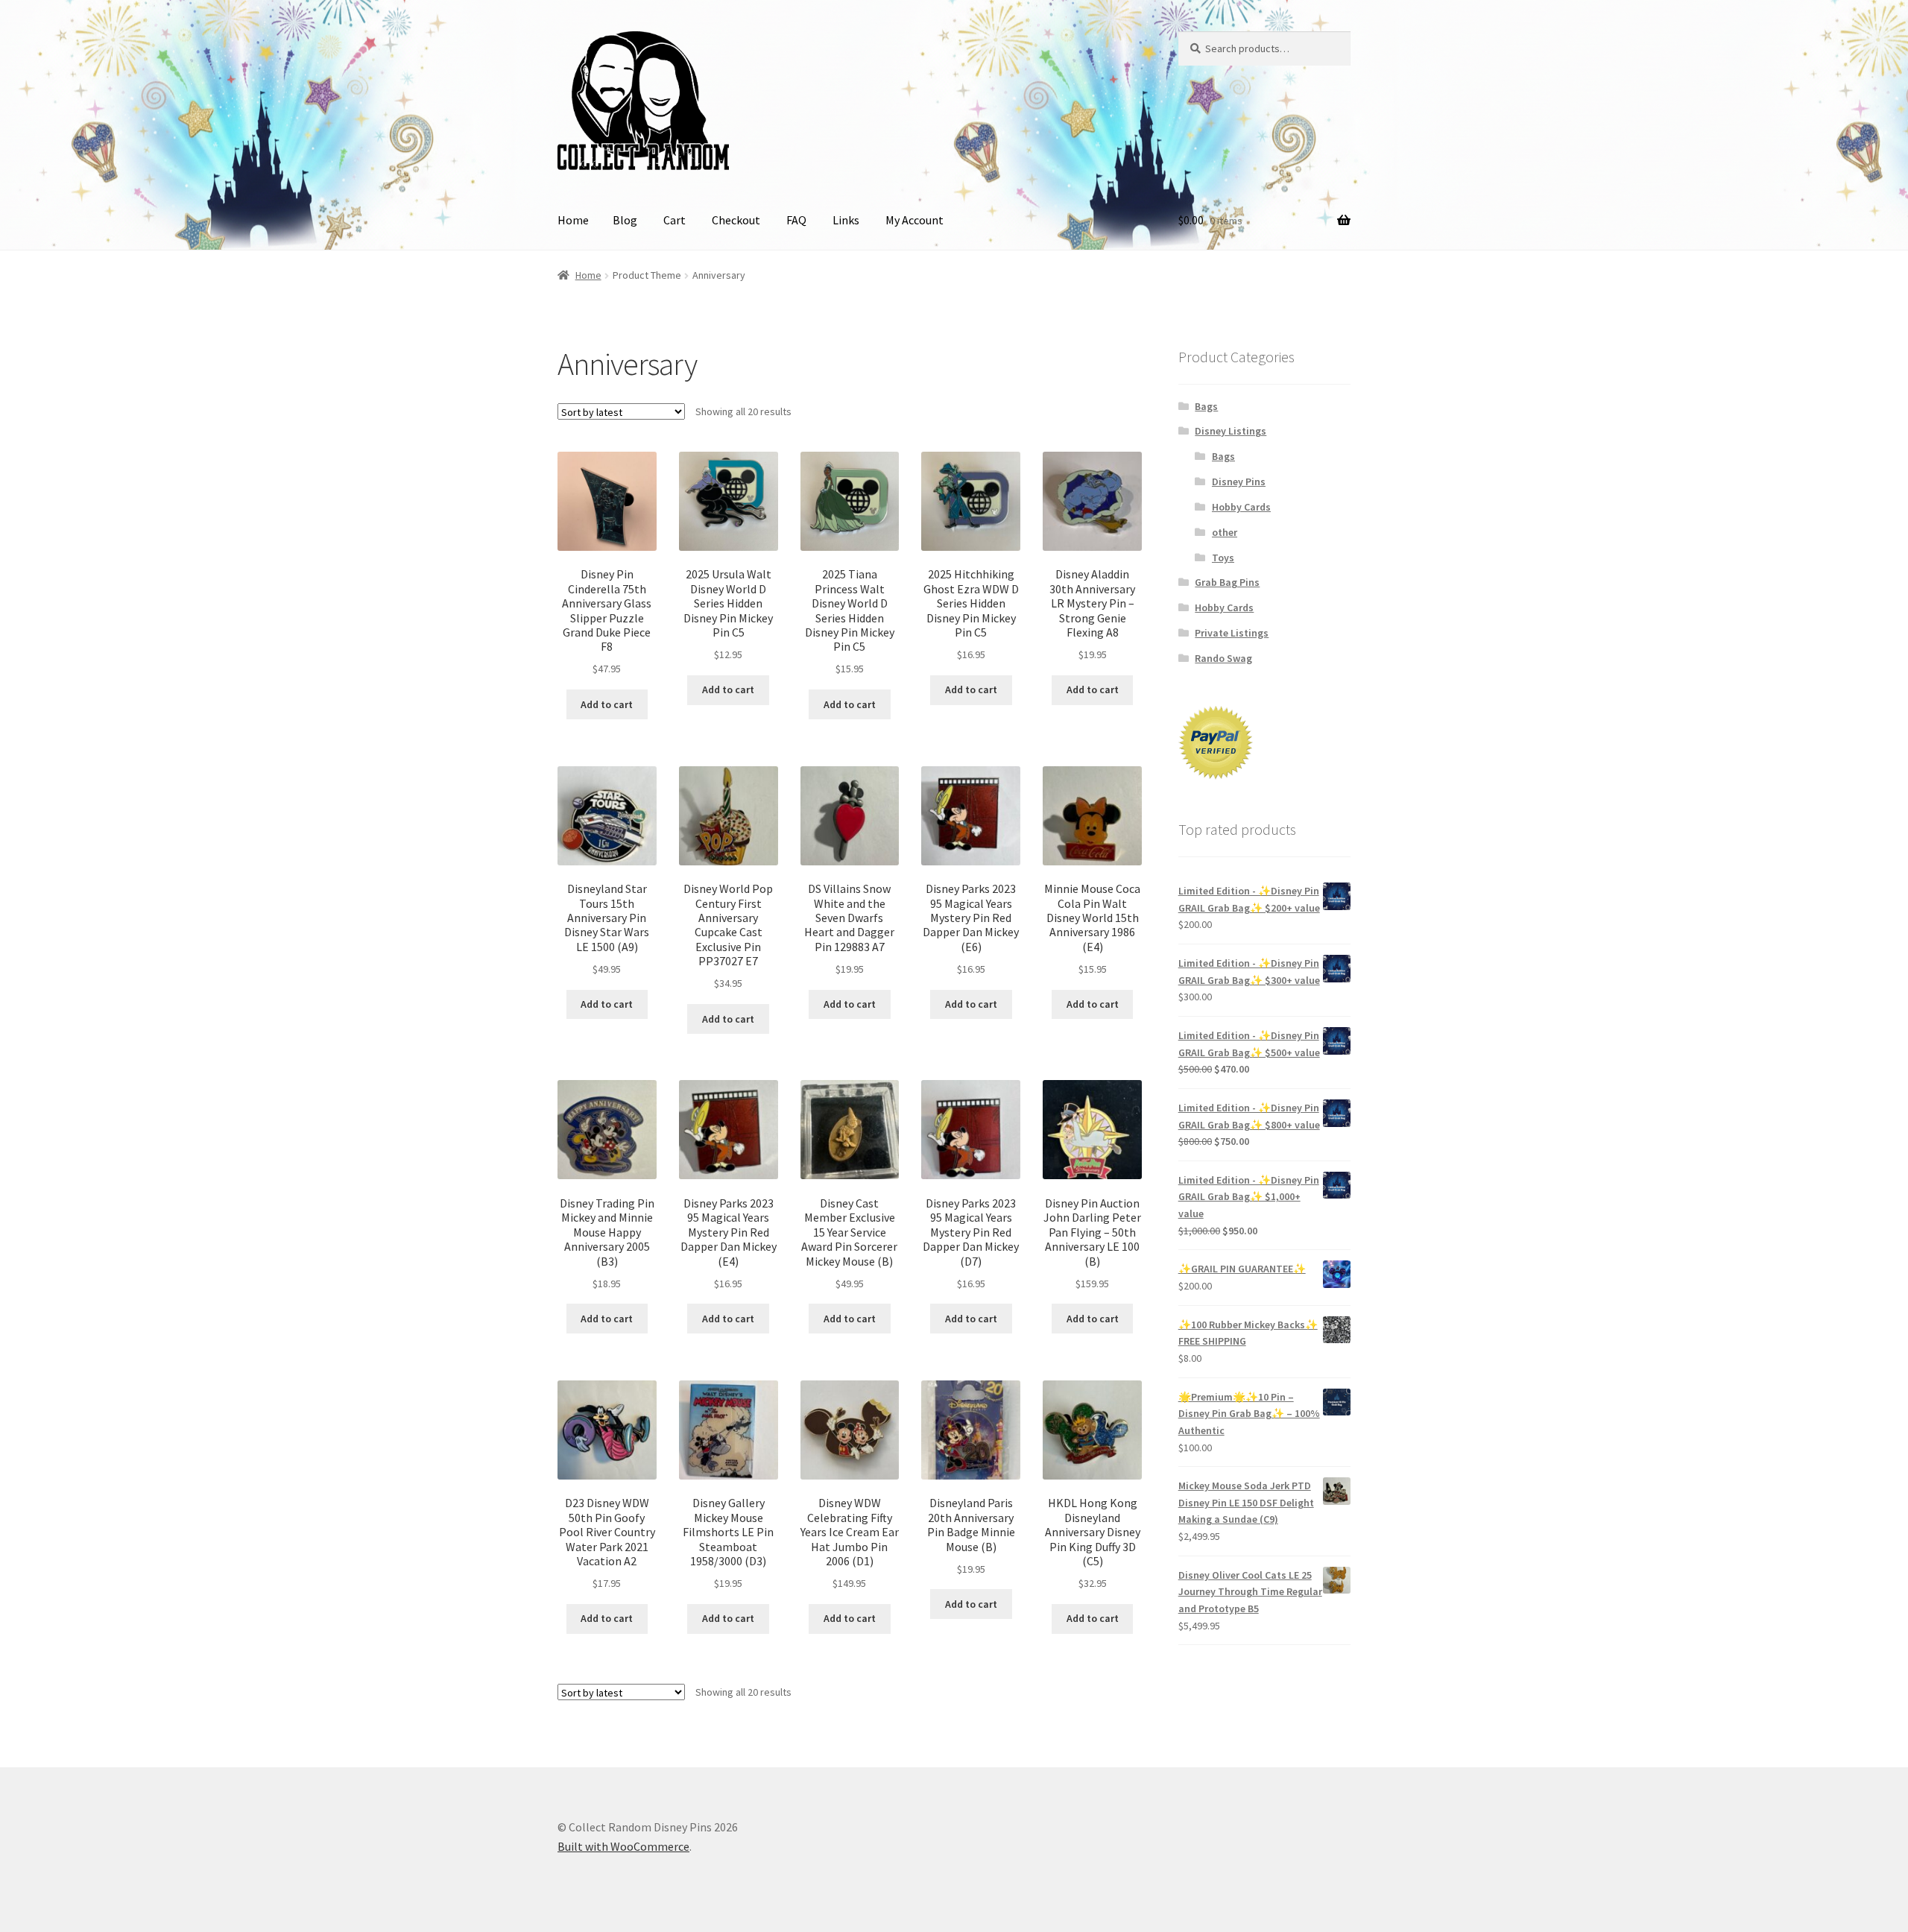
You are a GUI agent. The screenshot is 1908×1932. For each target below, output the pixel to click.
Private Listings (1232, 633)
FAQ (796, 220)
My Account (914, 220)
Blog (625, 220)
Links (846, 220)
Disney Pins (1239, 482)
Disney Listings (1231, 431)
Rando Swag (1223, 658)
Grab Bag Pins (1227, 582)
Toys (1223, 558)
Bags (1206, 406)
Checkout (736, 220)
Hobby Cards (1241, 507)
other (1225, 532)
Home (573, 220)
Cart (675, 220)
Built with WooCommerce (623, 1846)
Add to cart (607, 704)
